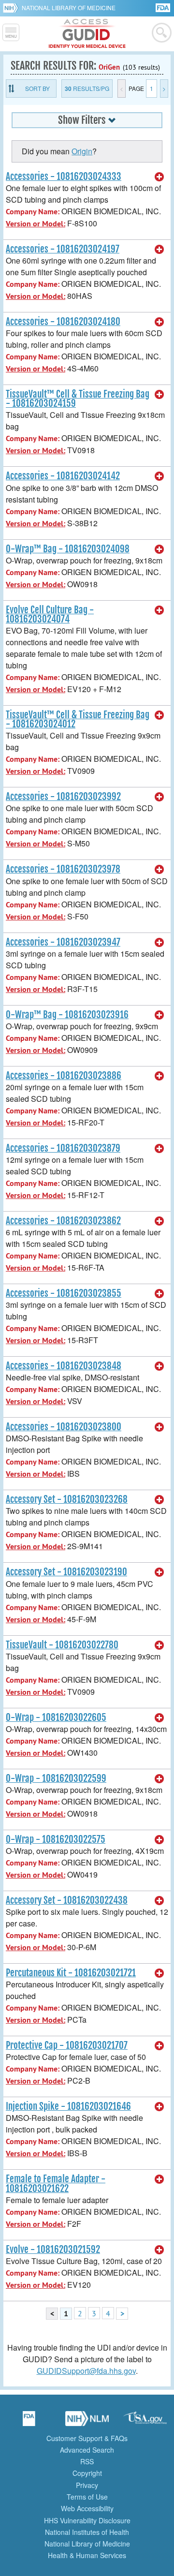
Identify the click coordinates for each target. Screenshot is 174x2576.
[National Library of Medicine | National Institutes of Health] (87, 2422)
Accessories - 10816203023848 (64, 1366)
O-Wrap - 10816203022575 (56, 1839)
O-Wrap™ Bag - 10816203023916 (67, 1015)
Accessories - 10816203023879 (63, 1148)
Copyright (87, 2473)
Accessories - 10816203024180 (63, 322)
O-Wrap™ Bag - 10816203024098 (68, 549)
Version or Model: (36, 224)
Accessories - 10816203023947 (63, 942)
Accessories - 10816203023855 (64, 1293)
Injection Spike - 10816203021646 (68, 2106)
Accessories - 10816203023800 (64, 1427)
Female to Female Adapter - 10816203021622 (56, 2184)
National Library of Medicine (69, 7)
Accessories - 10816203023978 (63, 869)
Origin (82, 151)
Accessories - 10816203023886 (64, 1076)
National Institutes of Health (87, 2532)
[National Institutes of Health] (12, 8)
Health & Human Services (87, 2555)
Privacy (87, 2485)
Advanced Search (87, 2450)
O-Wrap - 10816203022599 (56, 1778)
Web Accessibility (87, 2508)
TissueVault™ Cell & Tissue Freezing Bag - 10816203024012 (78, 719)
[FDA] (164, 7)
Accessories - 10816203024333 (64, 177)
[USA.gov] (145, 2422)
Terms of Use (87, 2497)
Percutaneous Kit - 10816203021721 (71, 1973)
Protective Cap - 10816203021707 (67, 2045)
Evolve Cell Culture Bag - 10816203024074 (50, 614)
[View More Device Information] (159, 177)
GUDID (87, 34)
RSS (87, 2461)
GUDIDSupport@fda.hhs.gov (86, 2371)
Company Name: (33, 212)
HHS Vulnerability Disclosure (87, 2520)
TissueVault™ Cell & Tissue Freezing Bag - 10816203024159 (78, 399)
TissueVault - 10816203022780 (62, 1645)
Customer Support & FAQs (87, 2438)
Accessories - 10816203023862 (63, 1221)
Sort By (37, 88)
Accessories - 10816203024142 (63, 476)
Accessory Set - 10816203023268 (67, 1499)
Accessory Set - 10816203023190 (66, 1572)
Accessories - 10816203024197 (63, 249)
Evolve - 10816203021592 (53, 2250)
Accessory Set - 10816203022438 (67, 1900)
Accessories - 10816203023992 (63, 797)
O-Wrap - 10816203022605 (56, 1717)
